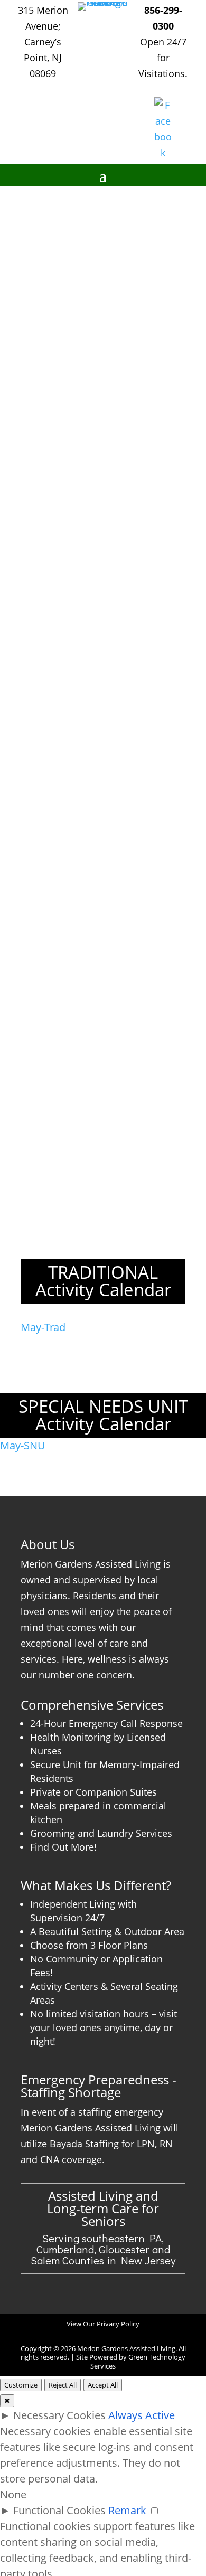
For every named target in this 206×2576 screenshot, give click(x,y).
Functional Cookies (59, 2510)
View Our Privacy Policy (103, 2324)
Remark (127, 2510)
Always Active (142, 2415)
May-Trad (43, 1327)
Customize (21, 2385)
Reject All (63, 2385)
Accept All (103, 2385)
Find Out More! (63, 1847)
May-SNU (23, 1445)
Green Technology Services (138, 2361)
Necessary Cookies (59, 2415)
